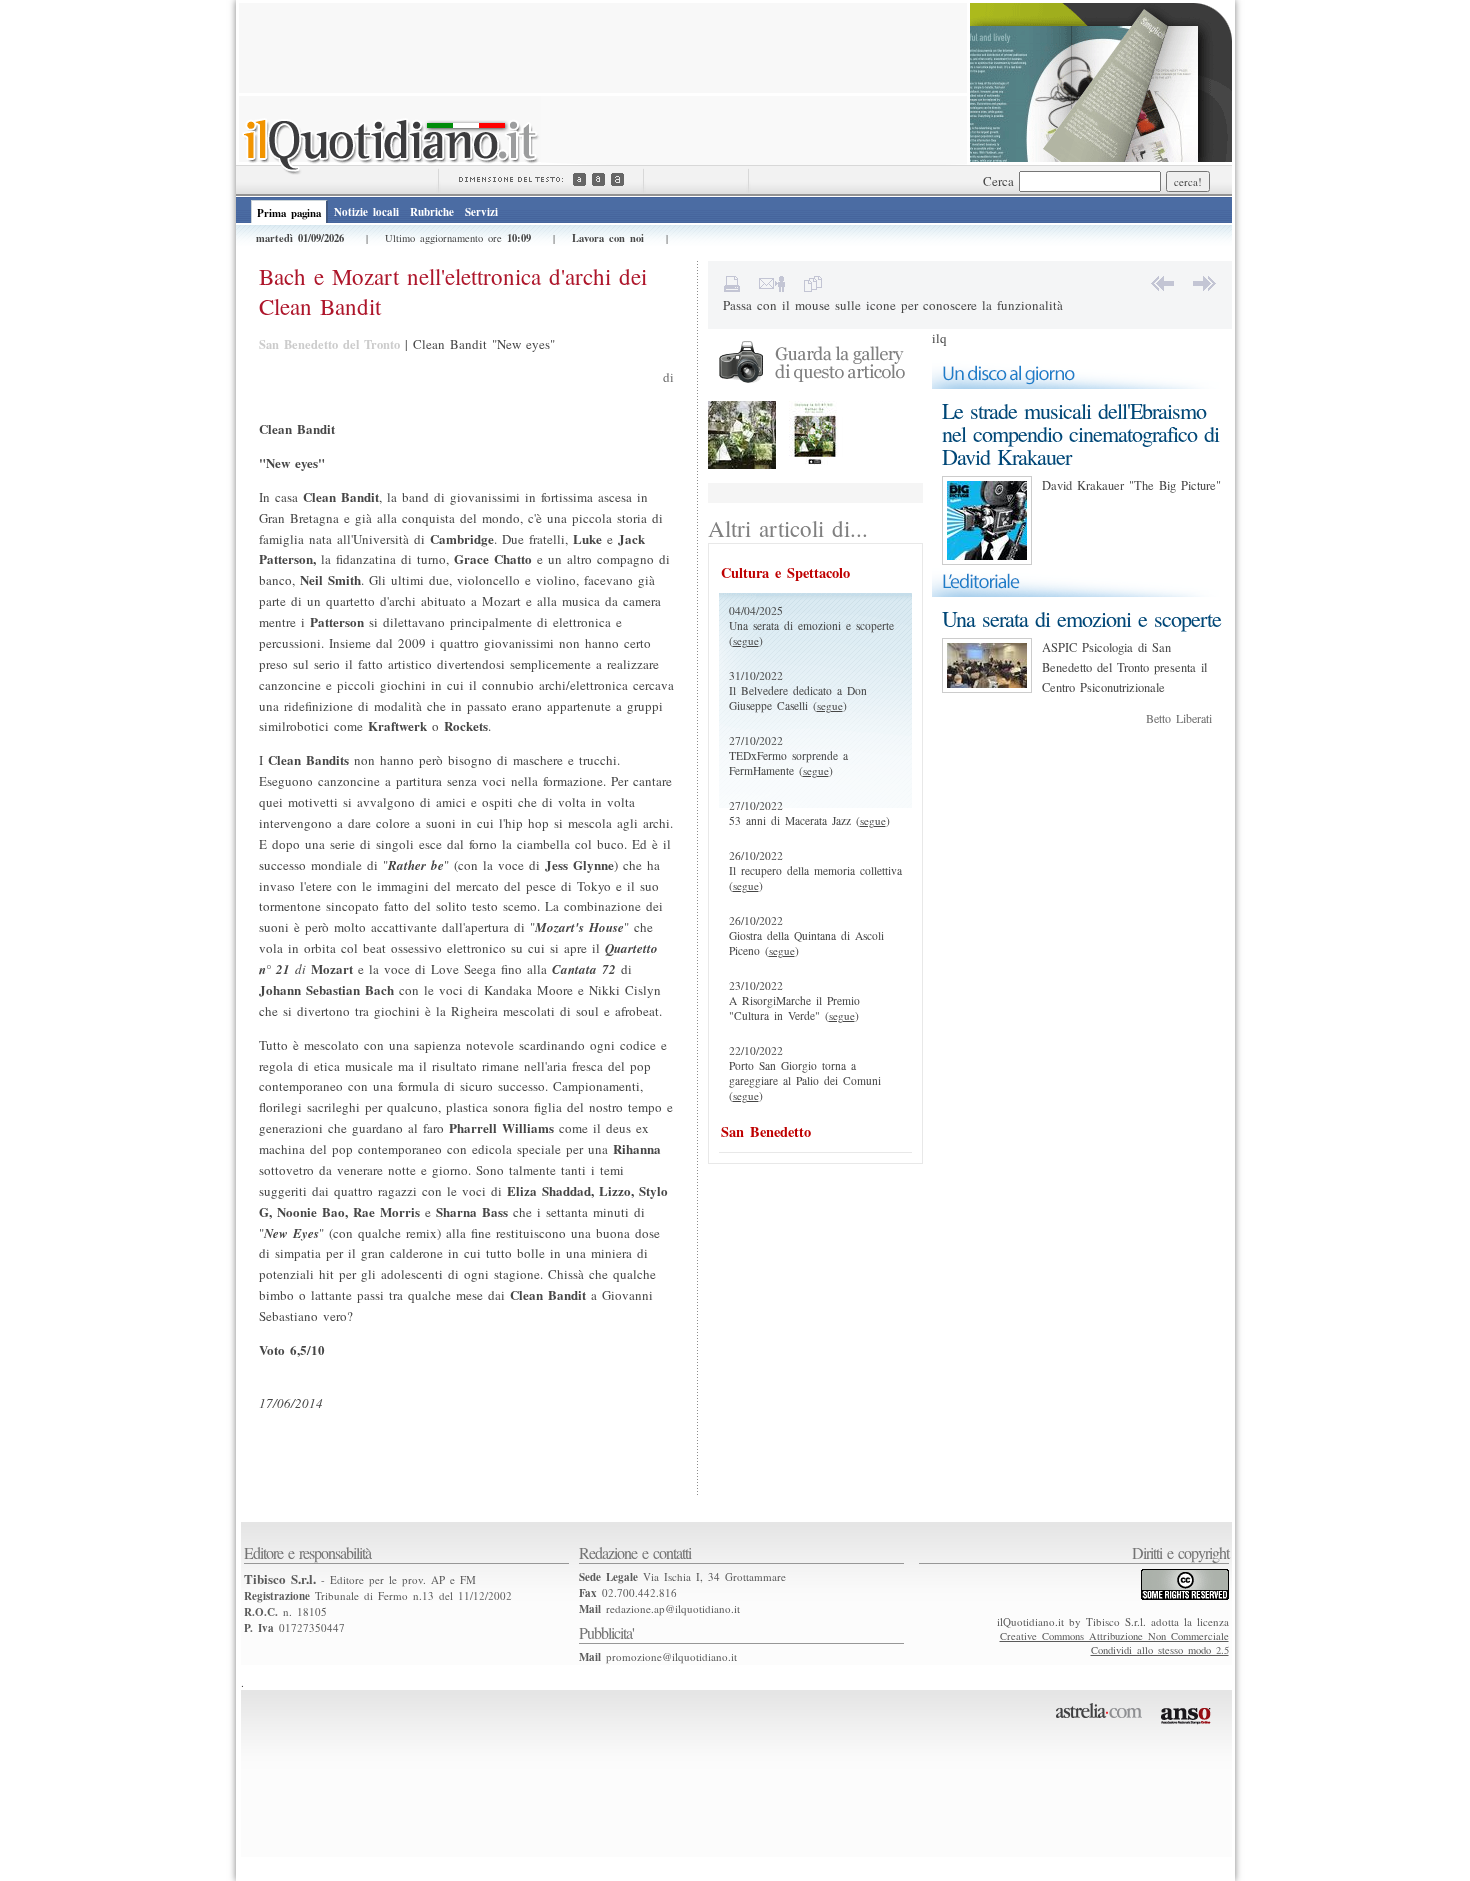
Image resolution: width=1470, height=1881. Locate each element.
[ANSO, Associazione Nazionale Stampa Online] (1188, 1728)
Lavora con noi (608, 238)
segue (746, 640)
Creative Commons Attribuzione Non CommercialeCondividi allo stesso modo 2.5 (1114, 1643)
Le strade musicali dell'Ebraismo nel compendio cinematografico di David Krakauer (1080, 433)
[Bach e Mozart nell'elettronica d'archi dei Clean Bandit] (742, 464)
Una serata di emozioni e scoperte (1081, 618)
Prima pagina (289, 213)
